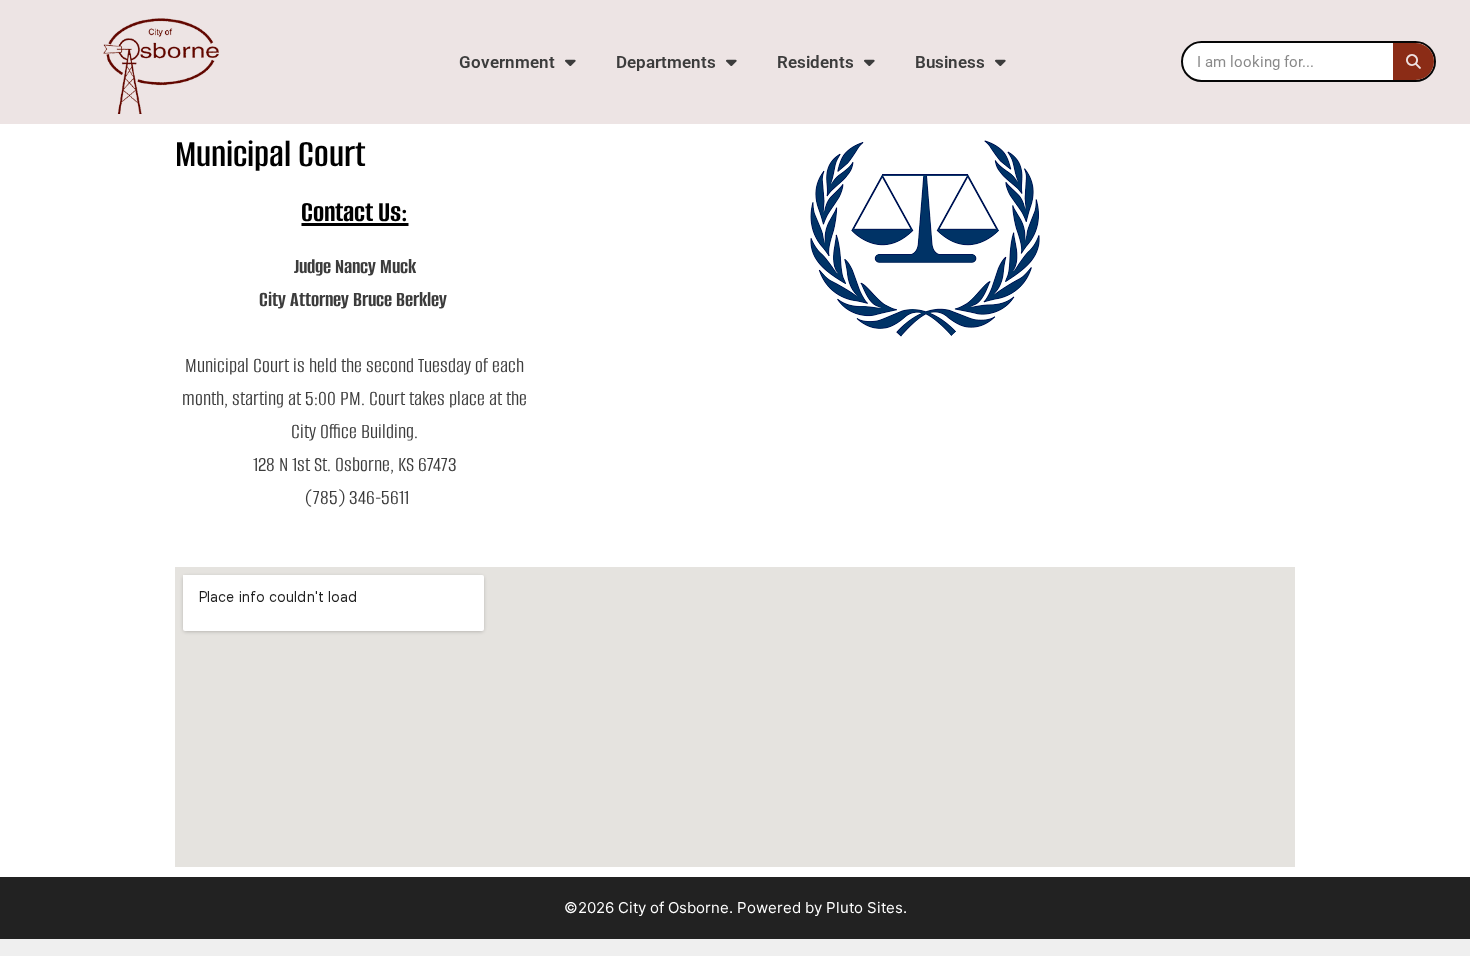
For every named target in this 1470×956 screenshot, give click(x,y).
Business (950, 62)
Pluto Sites (864, 907)
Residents (815, 62)
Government (507, 62)
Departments (666, 62)
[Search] (1413, 61)
